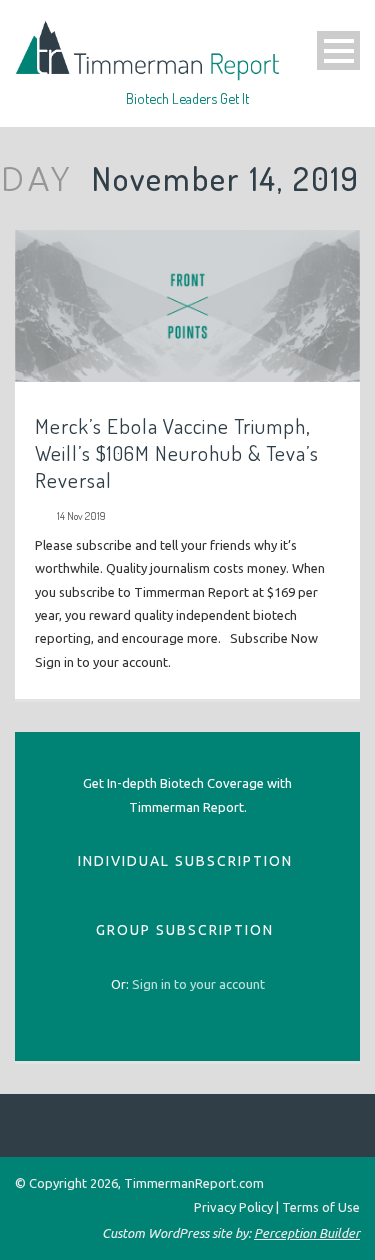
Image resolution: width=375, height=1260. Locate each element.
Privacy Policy (233, 1207)
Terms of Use (321, 1207)
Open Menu (338, 50)
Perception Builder (307, 1233)
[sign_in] (198, 984)
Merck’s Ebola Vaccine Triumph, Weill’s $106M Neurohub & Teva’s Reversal (177, 453)
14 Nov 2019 (81, 516)
